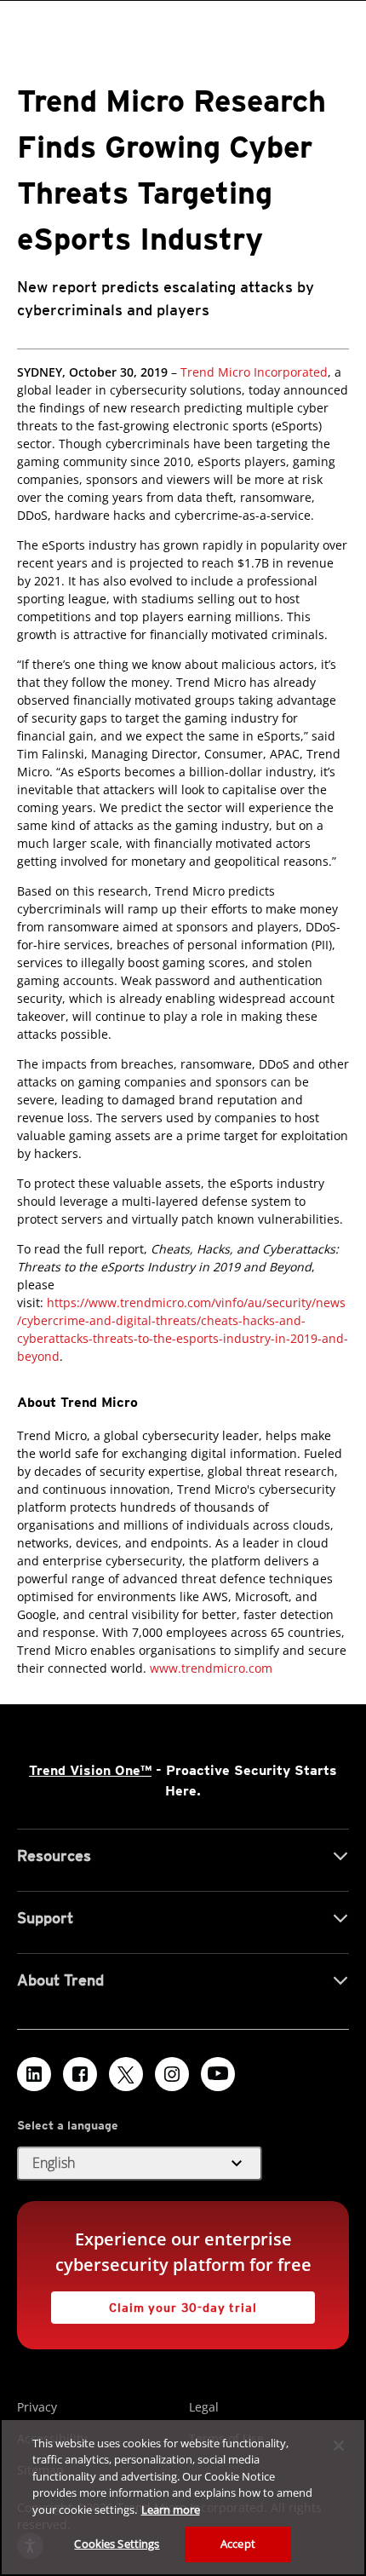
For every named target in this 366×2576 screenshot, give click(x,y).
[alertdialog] (183, 2497)
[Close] (339, 2446)
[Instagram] (172, 2074)
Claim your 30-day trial (154, 2303)
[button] (140, 2164)
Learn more (171, 2510)
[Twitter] (126, 2074)
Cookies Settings (117, 2544)
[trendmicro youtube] (218, 2074)
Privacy (37, 2407)
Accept (238, 2544)
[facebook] (80, 2074)
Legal (204, 2407)
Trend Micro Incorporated (254, 372)
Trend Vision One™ (90, 1770)
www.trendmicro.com (211, 1668)
